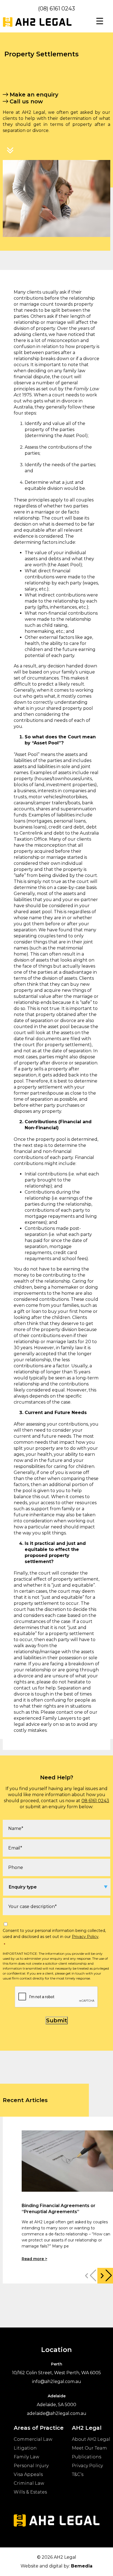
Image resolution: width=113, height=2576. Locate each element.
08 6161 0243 (95, 1801)
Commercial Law (33, 2439)
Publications (87, 2457)
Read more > (34, 2259)
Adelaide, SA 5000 (56, 2405)
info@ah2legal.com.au (57, 2382)
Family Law (26, 2457)
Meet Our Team (89, 2448)
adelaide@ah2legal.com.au (57, 2413)
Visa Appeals (28, 2474)
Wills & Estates (30, 2492)
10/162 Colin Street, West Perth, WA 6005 (56, 2373)
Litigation (25, 2448)
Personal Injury (31, 2466)
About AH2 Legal (91, 2439)
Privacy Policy (85, 1937)
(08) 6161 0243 (56, 9)
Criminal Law (29, 2483)
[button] (105, 2276)
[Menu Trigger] (100, 21)
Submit (57, 2020)
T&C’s (78, 2474)
